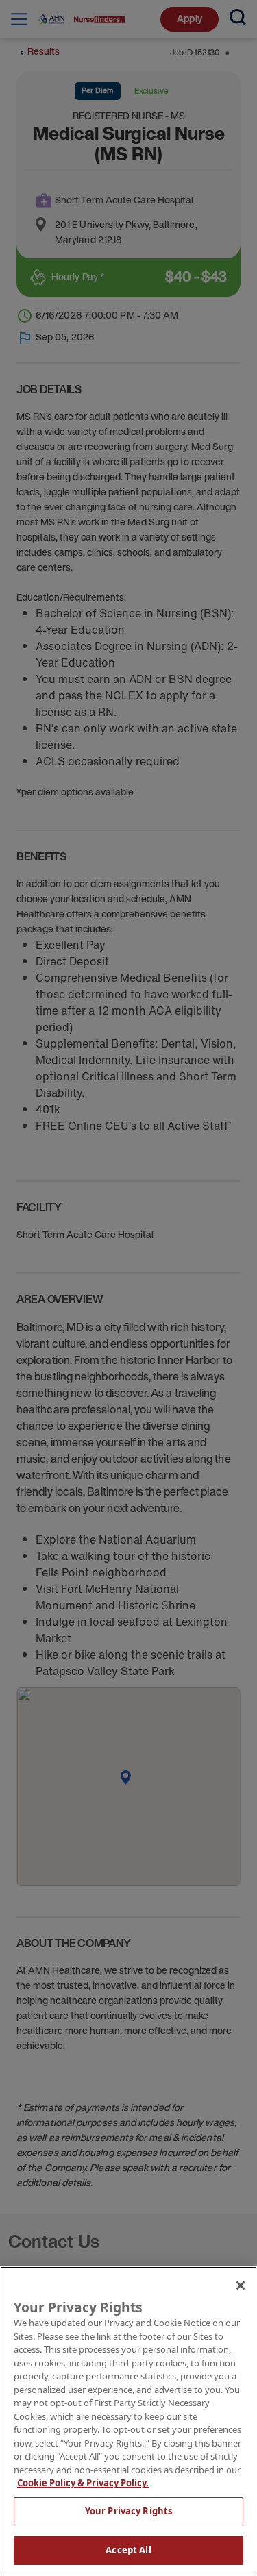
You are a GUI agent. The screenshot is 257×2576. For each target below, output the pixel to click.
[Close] (241, 2286)
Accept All (128, 2550)
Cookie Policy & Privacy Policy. (83, 2483)
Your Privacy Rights (128, 2511)
